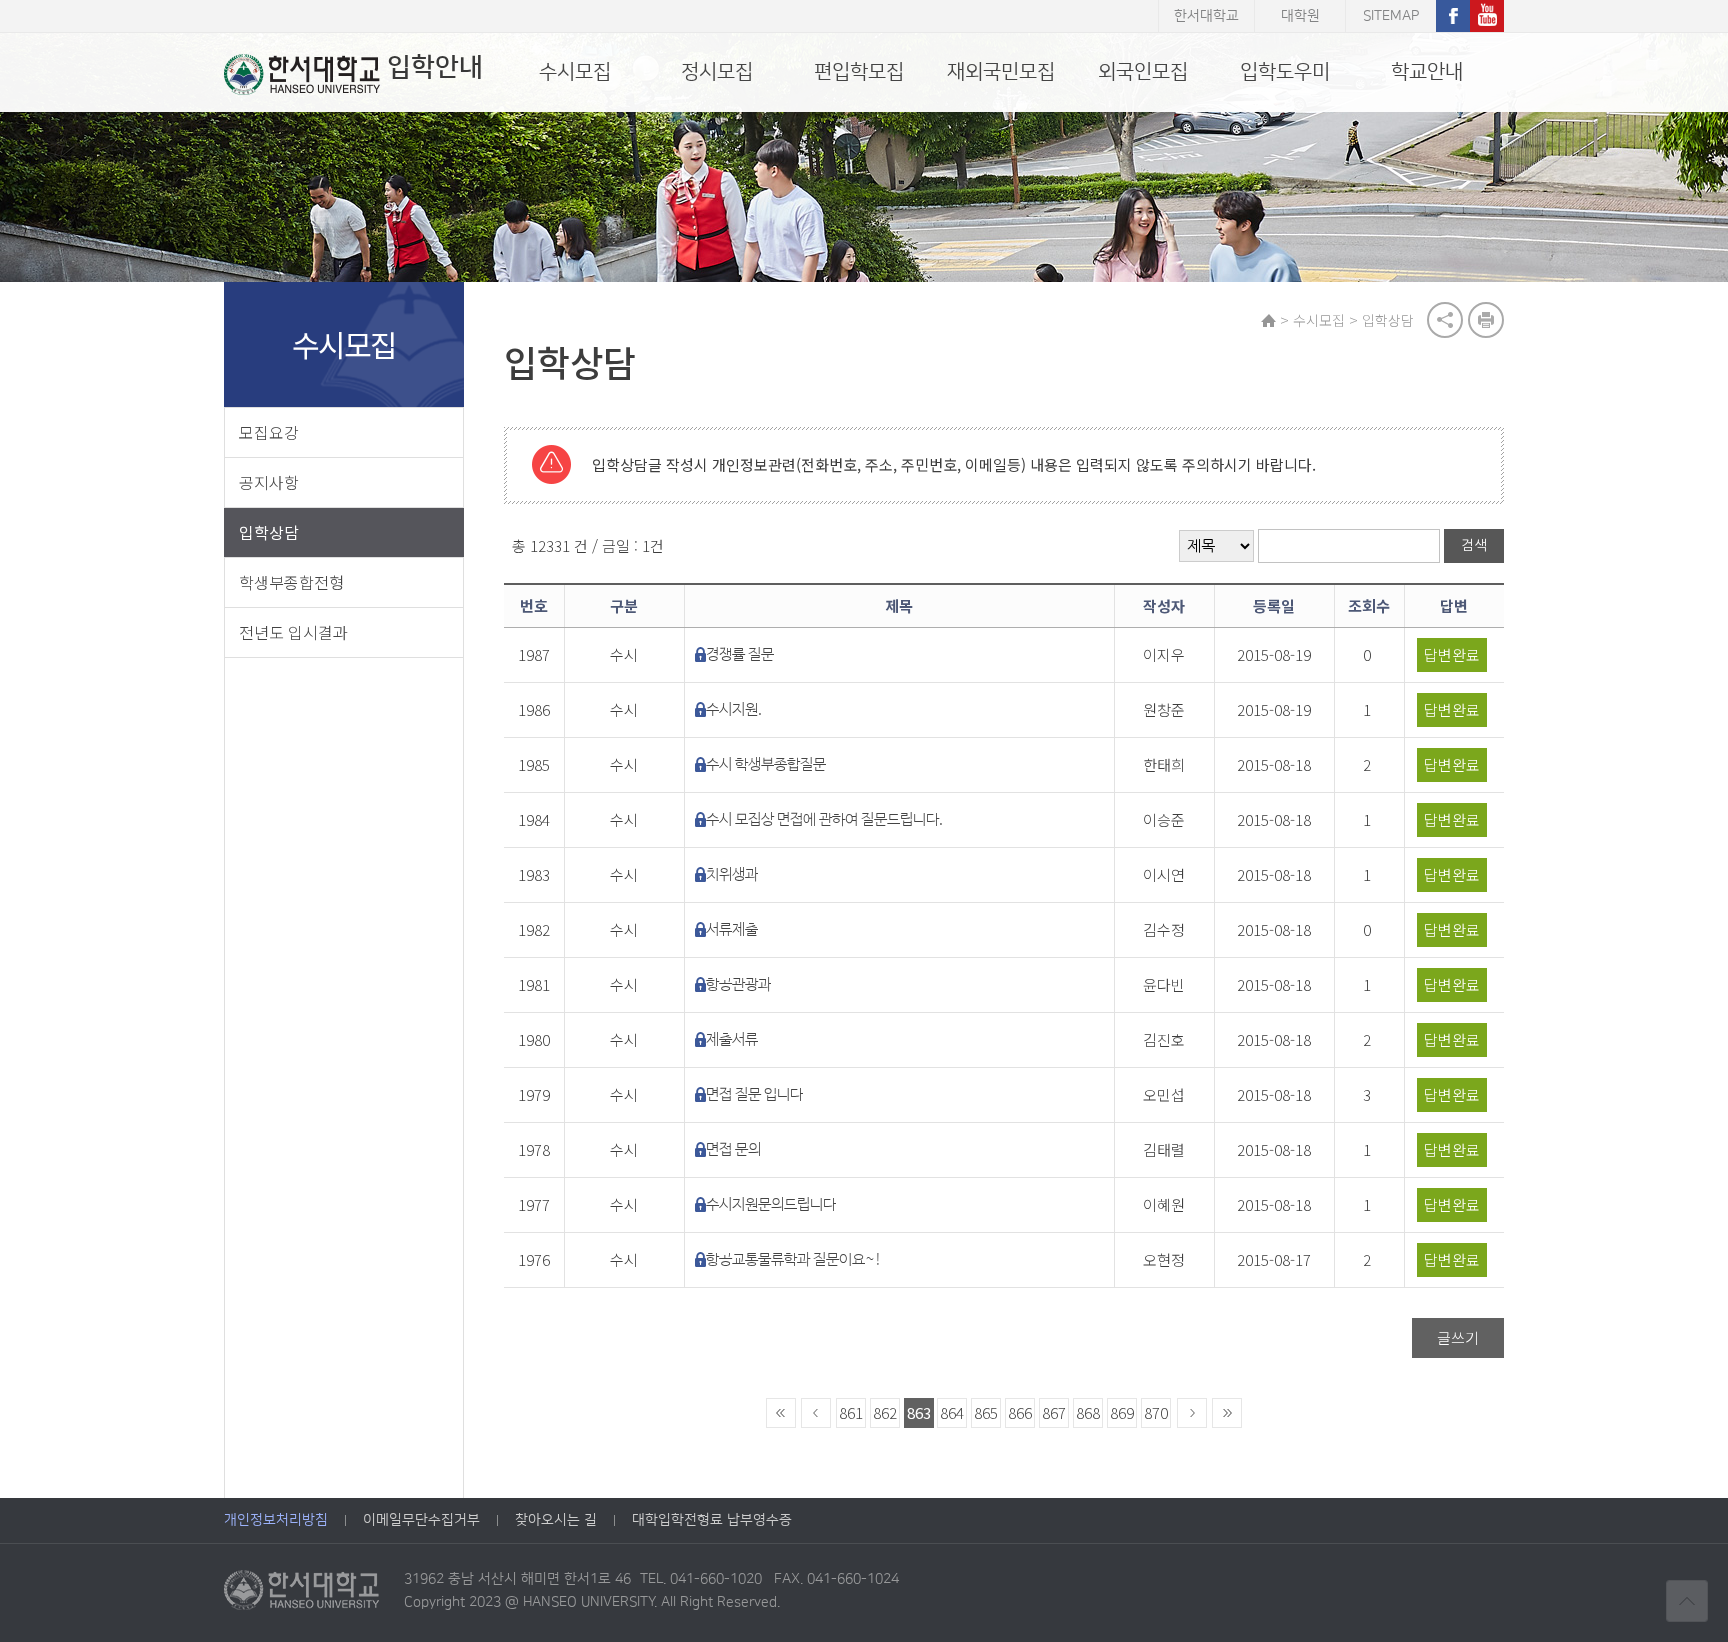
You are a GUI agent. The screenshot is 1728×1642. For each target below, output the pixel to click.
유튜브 (1487, 16)
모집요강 (269, 432)
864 (952, 1412)
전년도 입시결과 (293, 632)
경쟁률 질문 (740, 654)
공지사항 (269, 482)
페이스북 (1453, 16)
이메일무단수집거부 (421, 1520)
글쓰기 (1458, 1337)
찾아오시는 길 (556, 1520)
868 (1088, 1412)
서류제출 (732, 929)
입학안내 (435, 67)
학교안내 (1427, 72)
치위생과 (732, 874)
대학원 (1300, 16)
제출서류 (732, 1039)
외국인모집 (1143, 72)
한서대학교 (1206, 16)
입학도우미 (1285, 72)
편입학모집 (859, 72)
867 (1054, 1412)
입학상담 (269, 532)
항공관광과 (738, 984)
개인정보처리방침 (276, 1520)
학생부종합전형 (291, 582)
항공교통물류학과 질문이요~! (794, 1259)
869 (1122, 1412)
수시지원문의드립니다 (771, 1204)
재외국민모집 (1001, 72)
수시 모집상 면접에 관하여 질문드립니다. (824, 819)
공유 (1445, 320)
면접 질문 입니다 (754, 1094)
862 (885, 1412)
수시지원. (734, 709)
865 (986, 1412)
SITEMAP (1391, 16)
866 (1020, 1412)
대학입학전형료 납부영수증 (712, 1520)
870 (1156, 1412)
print (1486, 320)
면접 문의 (733, 1149)
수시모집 (575, 72)
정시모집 (717, 72)
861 (851, 1412)
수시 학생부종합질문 (766, 764)
